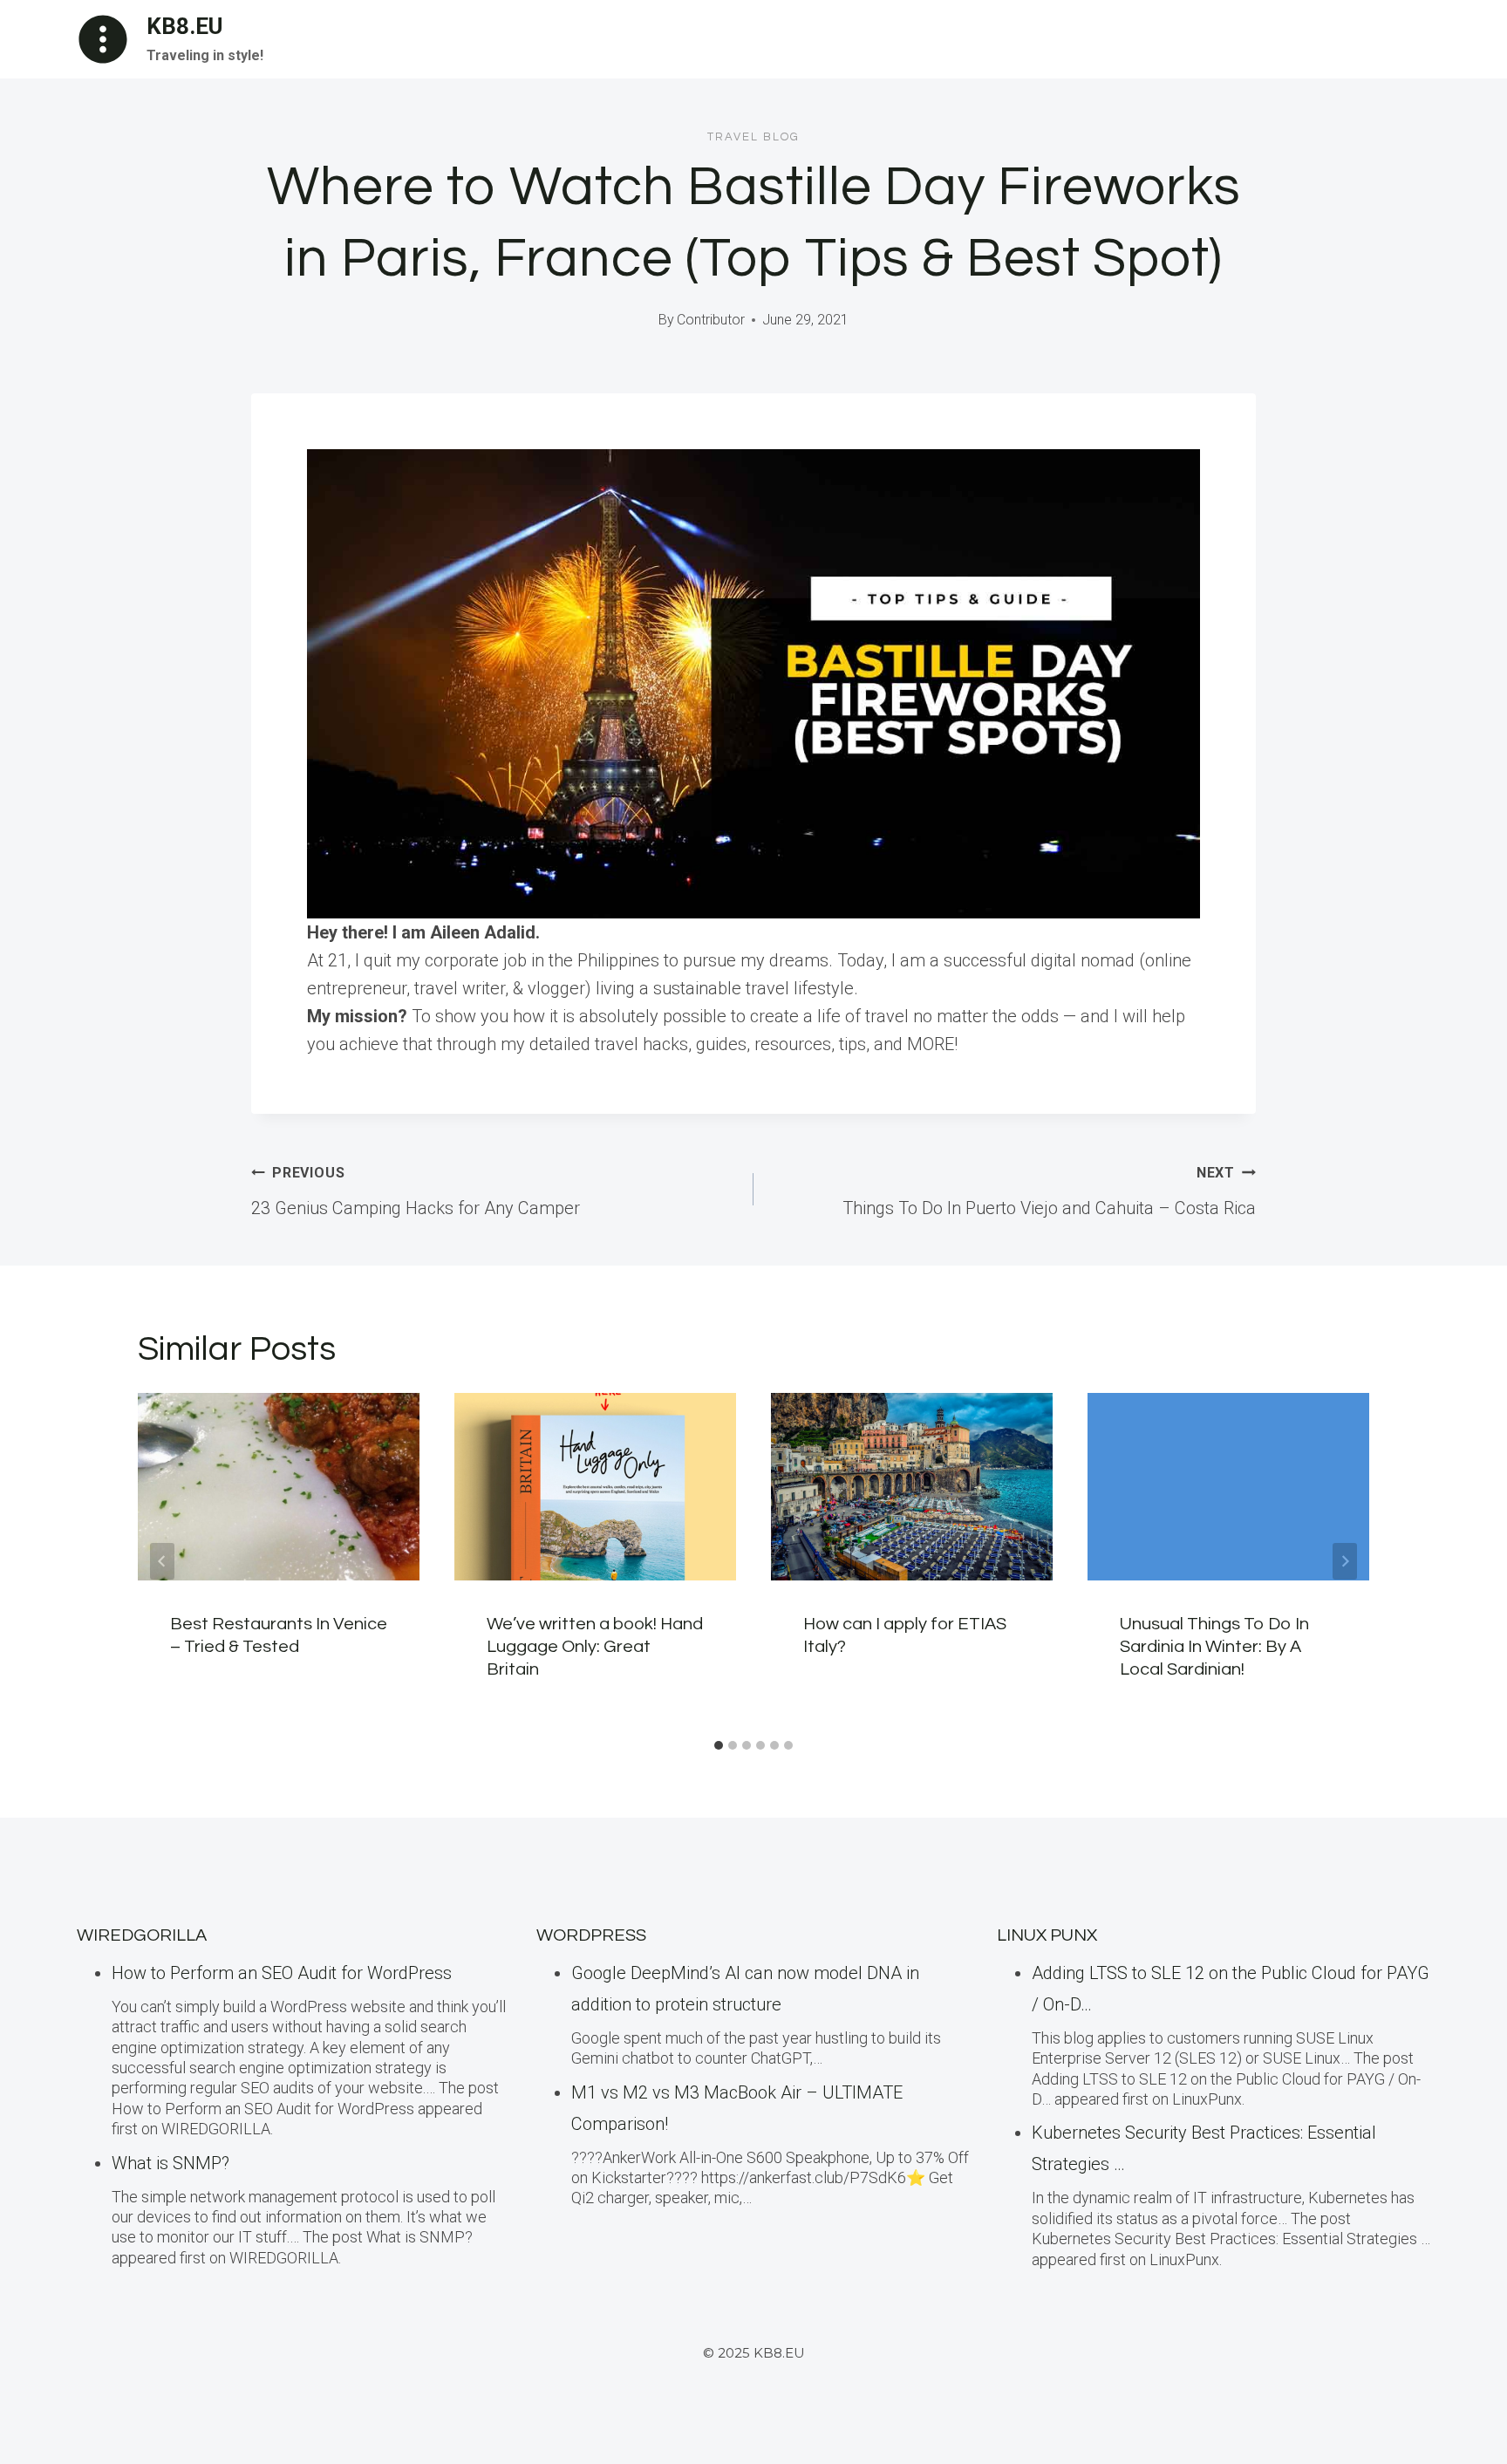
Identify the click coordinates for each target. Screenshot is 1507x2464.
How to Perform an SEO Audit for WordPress (282, 1973)
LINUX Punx (1047, 1935)
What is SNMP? (170, 2163)
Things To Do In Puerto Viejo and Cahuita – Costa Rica (1049, 1191)
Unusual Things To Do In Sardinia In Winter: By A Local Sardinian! (1214, 1647)
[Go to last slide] (162, 1561)
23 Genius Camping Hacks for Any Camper (416, 1191)
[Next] (1345, 1561)
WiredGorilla (142, 1935)
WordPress (591, 1935)
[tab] (719, 1745)
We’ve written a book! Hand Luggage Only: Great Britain (595, 1647)
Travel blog (753, 137)
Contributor (711, 320)
